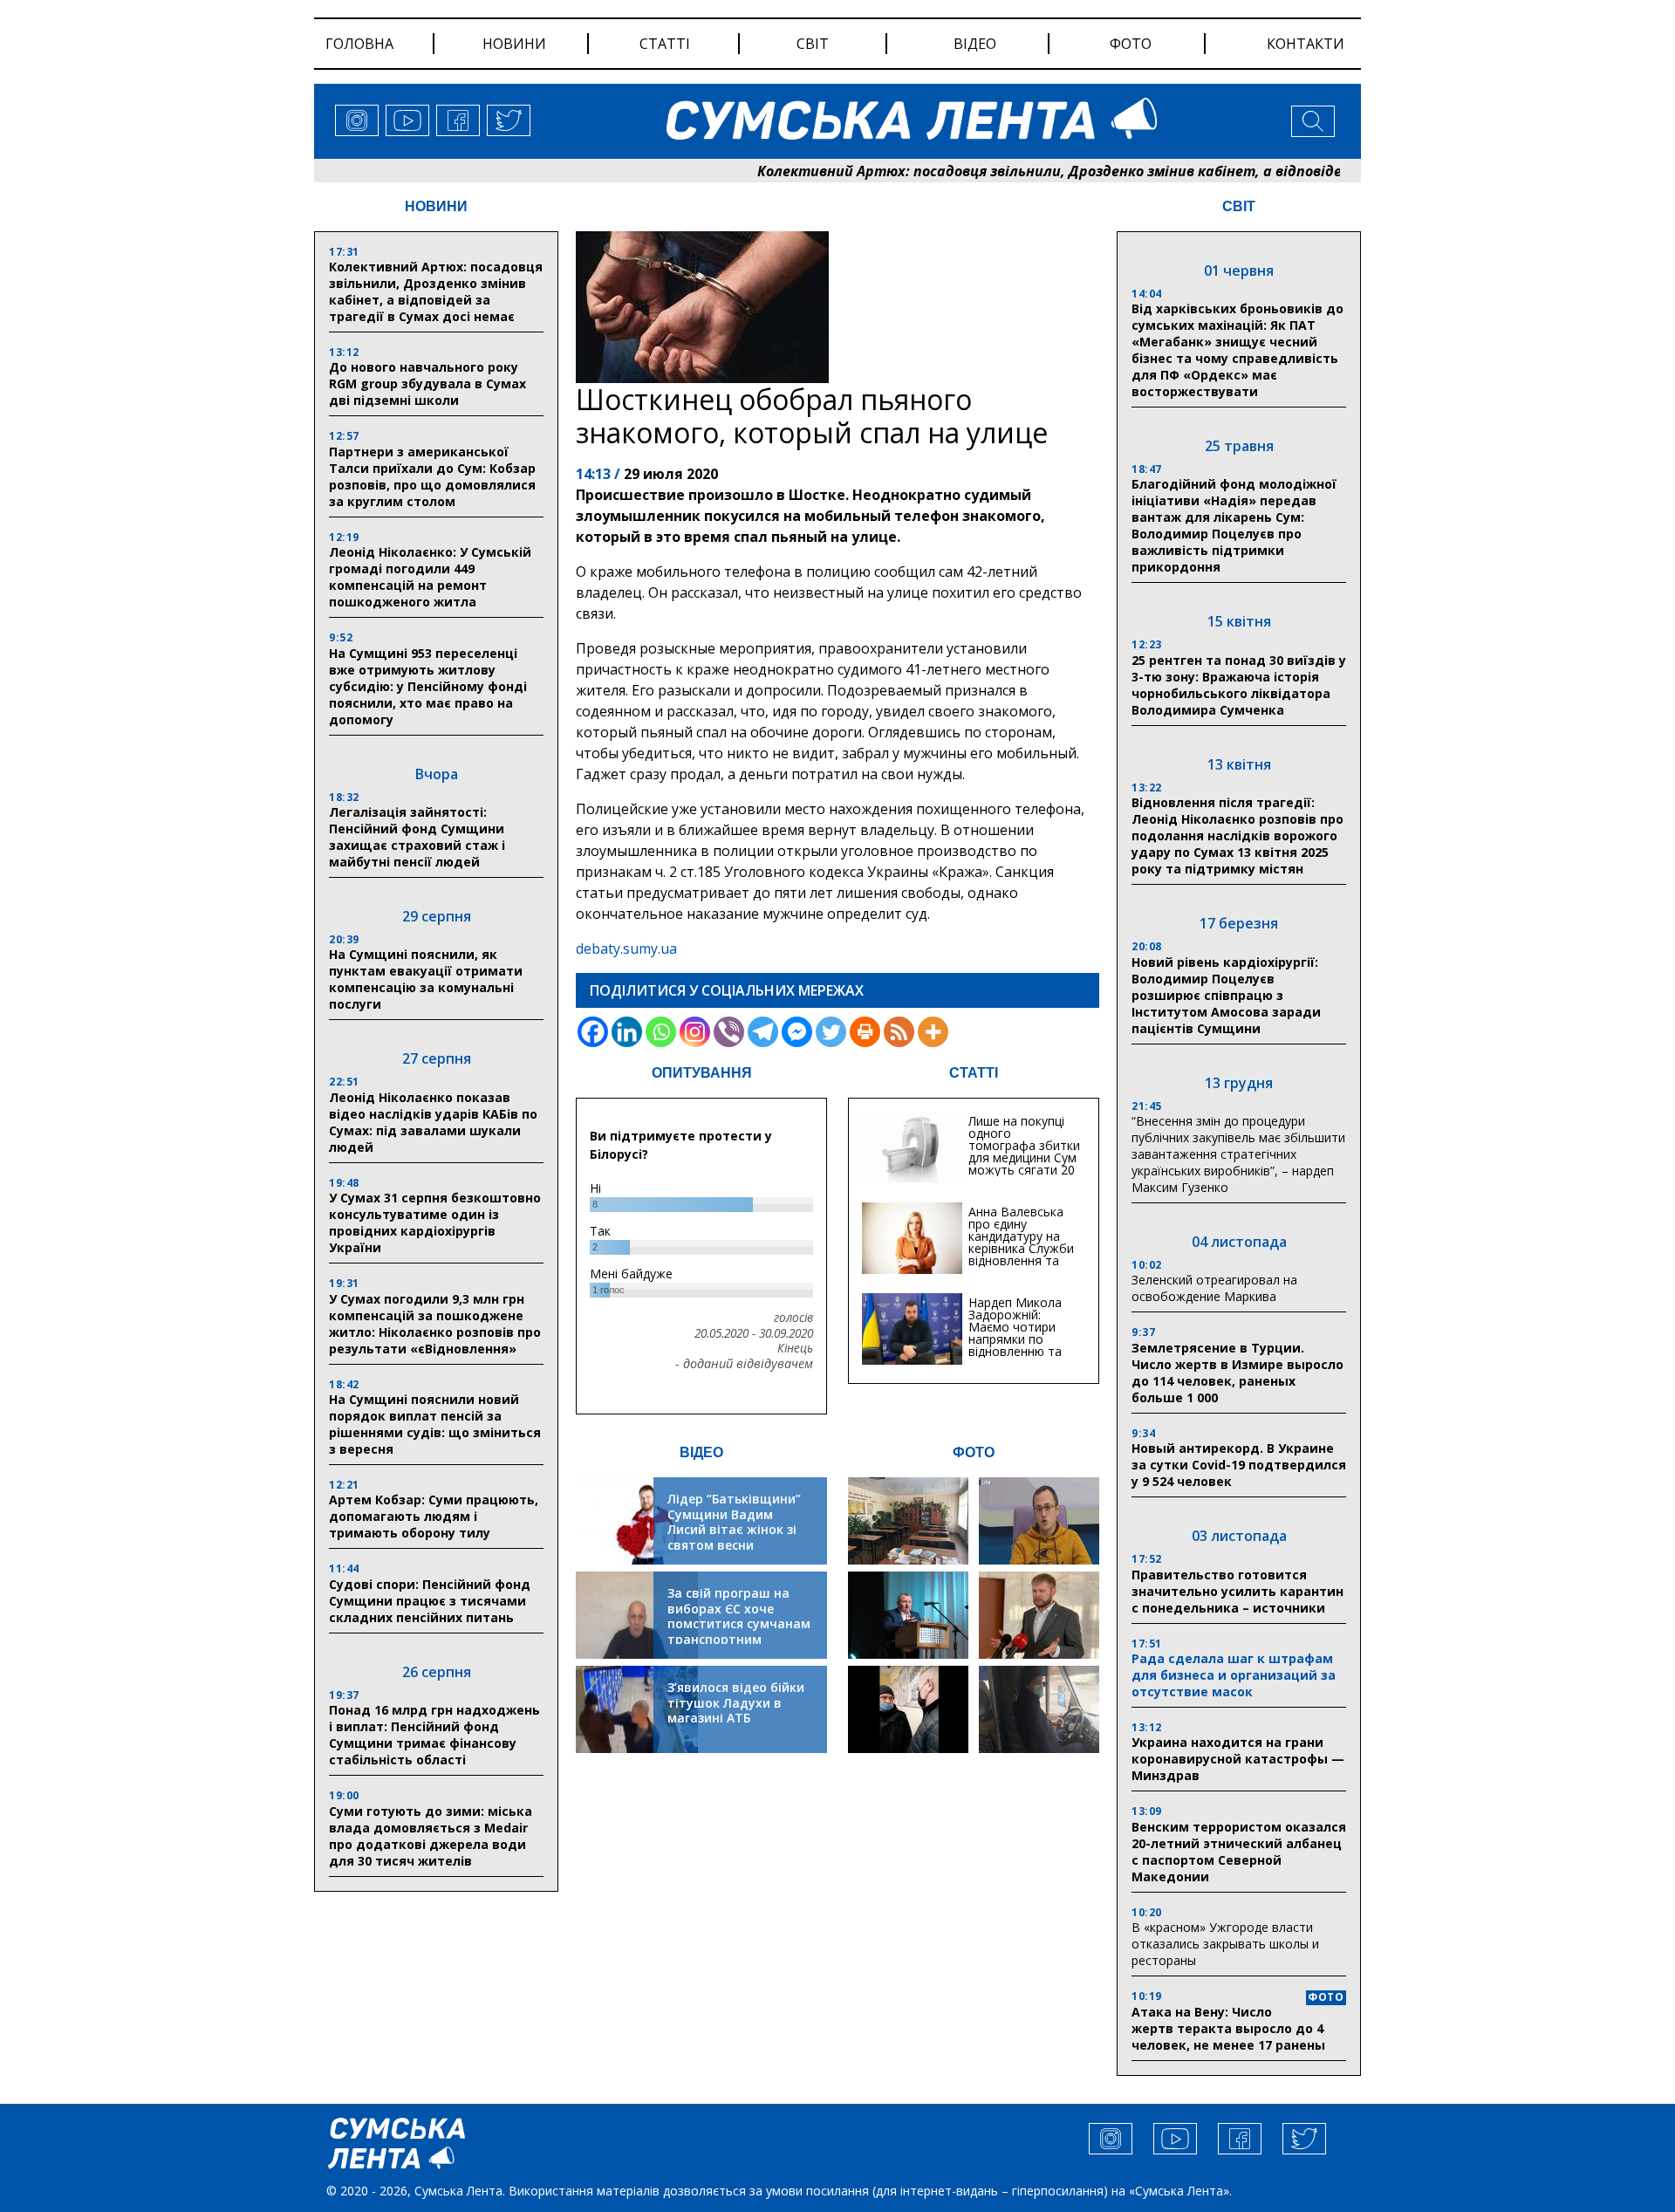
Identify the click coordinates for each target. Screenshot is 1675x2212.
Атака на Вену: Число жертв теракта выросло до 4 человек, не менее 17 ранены (1228, 2028)
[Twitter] (831, 1032)
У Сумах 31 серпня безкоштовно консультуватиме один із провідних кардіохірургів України (435, 1222)
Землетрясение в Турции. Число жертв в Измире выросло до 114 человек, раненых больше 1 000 (1237, 1373)
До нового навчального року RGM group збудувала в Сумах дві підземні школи (427, 384)
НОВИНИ (436, 206)
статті (665, 44)
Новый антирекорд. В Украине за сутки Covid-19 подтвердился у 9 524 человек (1239, 1465)
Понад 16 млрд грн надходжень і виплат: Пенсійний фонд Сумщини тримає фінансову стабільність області (434, 1735)
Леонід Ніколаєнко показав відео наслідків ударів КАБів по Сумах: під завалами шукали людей (433, 1122)
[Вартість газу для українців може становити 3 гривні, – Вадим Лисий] (1039, 1615)
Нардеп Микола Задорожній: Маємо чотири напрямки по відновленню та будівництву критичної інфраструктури (1015, 1345)
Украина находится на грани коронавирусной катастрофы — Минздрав (1238, 1759)
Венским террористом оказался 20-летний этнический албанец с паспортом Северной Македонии (1239, 1852)
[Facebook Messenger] (797, 1032)
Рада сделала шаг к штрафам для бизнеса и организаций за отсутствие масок (1234, 1675)
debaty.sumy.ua (626, 948)
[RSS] (899, 1032)
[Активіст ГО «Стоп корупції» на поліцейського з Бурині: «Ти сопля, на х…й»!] (908, 1709)
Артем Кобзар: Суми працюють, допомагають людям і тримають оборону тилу (434, 1516)
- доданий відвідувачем (744, 1364)
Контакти (1306, 44)
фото (1131, 44)
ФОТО (974, 1452)
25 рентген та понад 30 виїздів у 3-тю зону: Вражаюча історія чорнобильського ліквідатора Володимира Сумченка (1239, 685)
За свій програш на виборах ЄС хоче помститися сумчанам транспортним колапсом (739, 1623)
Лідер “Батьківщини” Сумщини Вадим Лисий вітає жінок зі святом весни (734, 1522)
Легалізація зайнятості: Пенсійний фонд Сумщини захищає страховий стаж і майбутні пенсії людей (417, 837)
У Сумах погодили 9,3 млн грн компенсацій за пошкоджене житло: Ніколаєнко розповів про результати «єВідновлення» (435, 1324)
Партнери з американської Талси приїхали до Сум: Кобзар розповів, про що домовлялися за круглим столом (432, 476)
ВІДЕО (701, 1452)
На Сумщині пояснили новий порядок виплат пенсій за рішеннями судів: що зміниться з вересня (435, 1424)
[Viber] (729, 1032)
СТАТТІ (974, 1073)
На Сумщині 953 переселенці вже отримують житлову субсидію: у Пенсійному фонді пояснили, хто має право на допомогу (428, 686)
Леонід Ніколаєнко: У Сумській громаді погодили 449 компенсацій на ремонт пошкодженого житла (430, 577)
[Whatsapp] (661, 1032)
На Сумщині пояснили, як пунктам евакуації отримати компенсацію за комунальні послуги (426, 979)
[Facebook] (593, 1032)
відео (975, 44)
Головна (359, 44)
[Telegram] (763, 1032)
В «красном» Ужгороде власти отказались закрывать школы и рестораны (1225, 1944)
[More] (933, 1032)
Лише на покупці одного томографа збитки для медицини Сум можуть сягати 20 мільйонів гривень (1024, 1151)
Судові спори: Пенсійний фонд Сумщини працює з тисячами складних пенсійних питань (430, 1601)
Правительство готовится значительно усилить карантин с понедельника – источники (1237, 1591)
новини (514, 44)
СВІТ (1239, 206)
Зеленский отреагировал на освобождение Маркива (1214, 1288)
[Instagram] (695, 1032)
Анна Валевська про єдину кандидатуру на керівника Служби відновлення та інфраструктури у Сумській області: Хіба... (1021, 1254)
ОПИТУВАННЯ (702, 1073)
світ (813, 44)
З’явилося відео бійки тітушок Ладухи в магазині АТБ (736, 1702)
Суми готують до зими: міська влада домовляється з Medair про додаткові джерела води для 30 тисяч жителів (431, 1836)
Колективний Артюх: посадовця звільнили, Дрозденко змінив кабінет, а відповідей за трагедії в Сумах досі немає (1089, 171)
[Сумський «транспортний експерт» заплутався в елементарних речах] (1039, 1521)
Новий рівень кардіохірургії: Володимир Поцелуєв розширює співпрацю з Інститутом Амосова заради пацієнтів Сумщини (1226, 995)
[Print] (865, 1032)
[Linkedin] (627, 1032)
